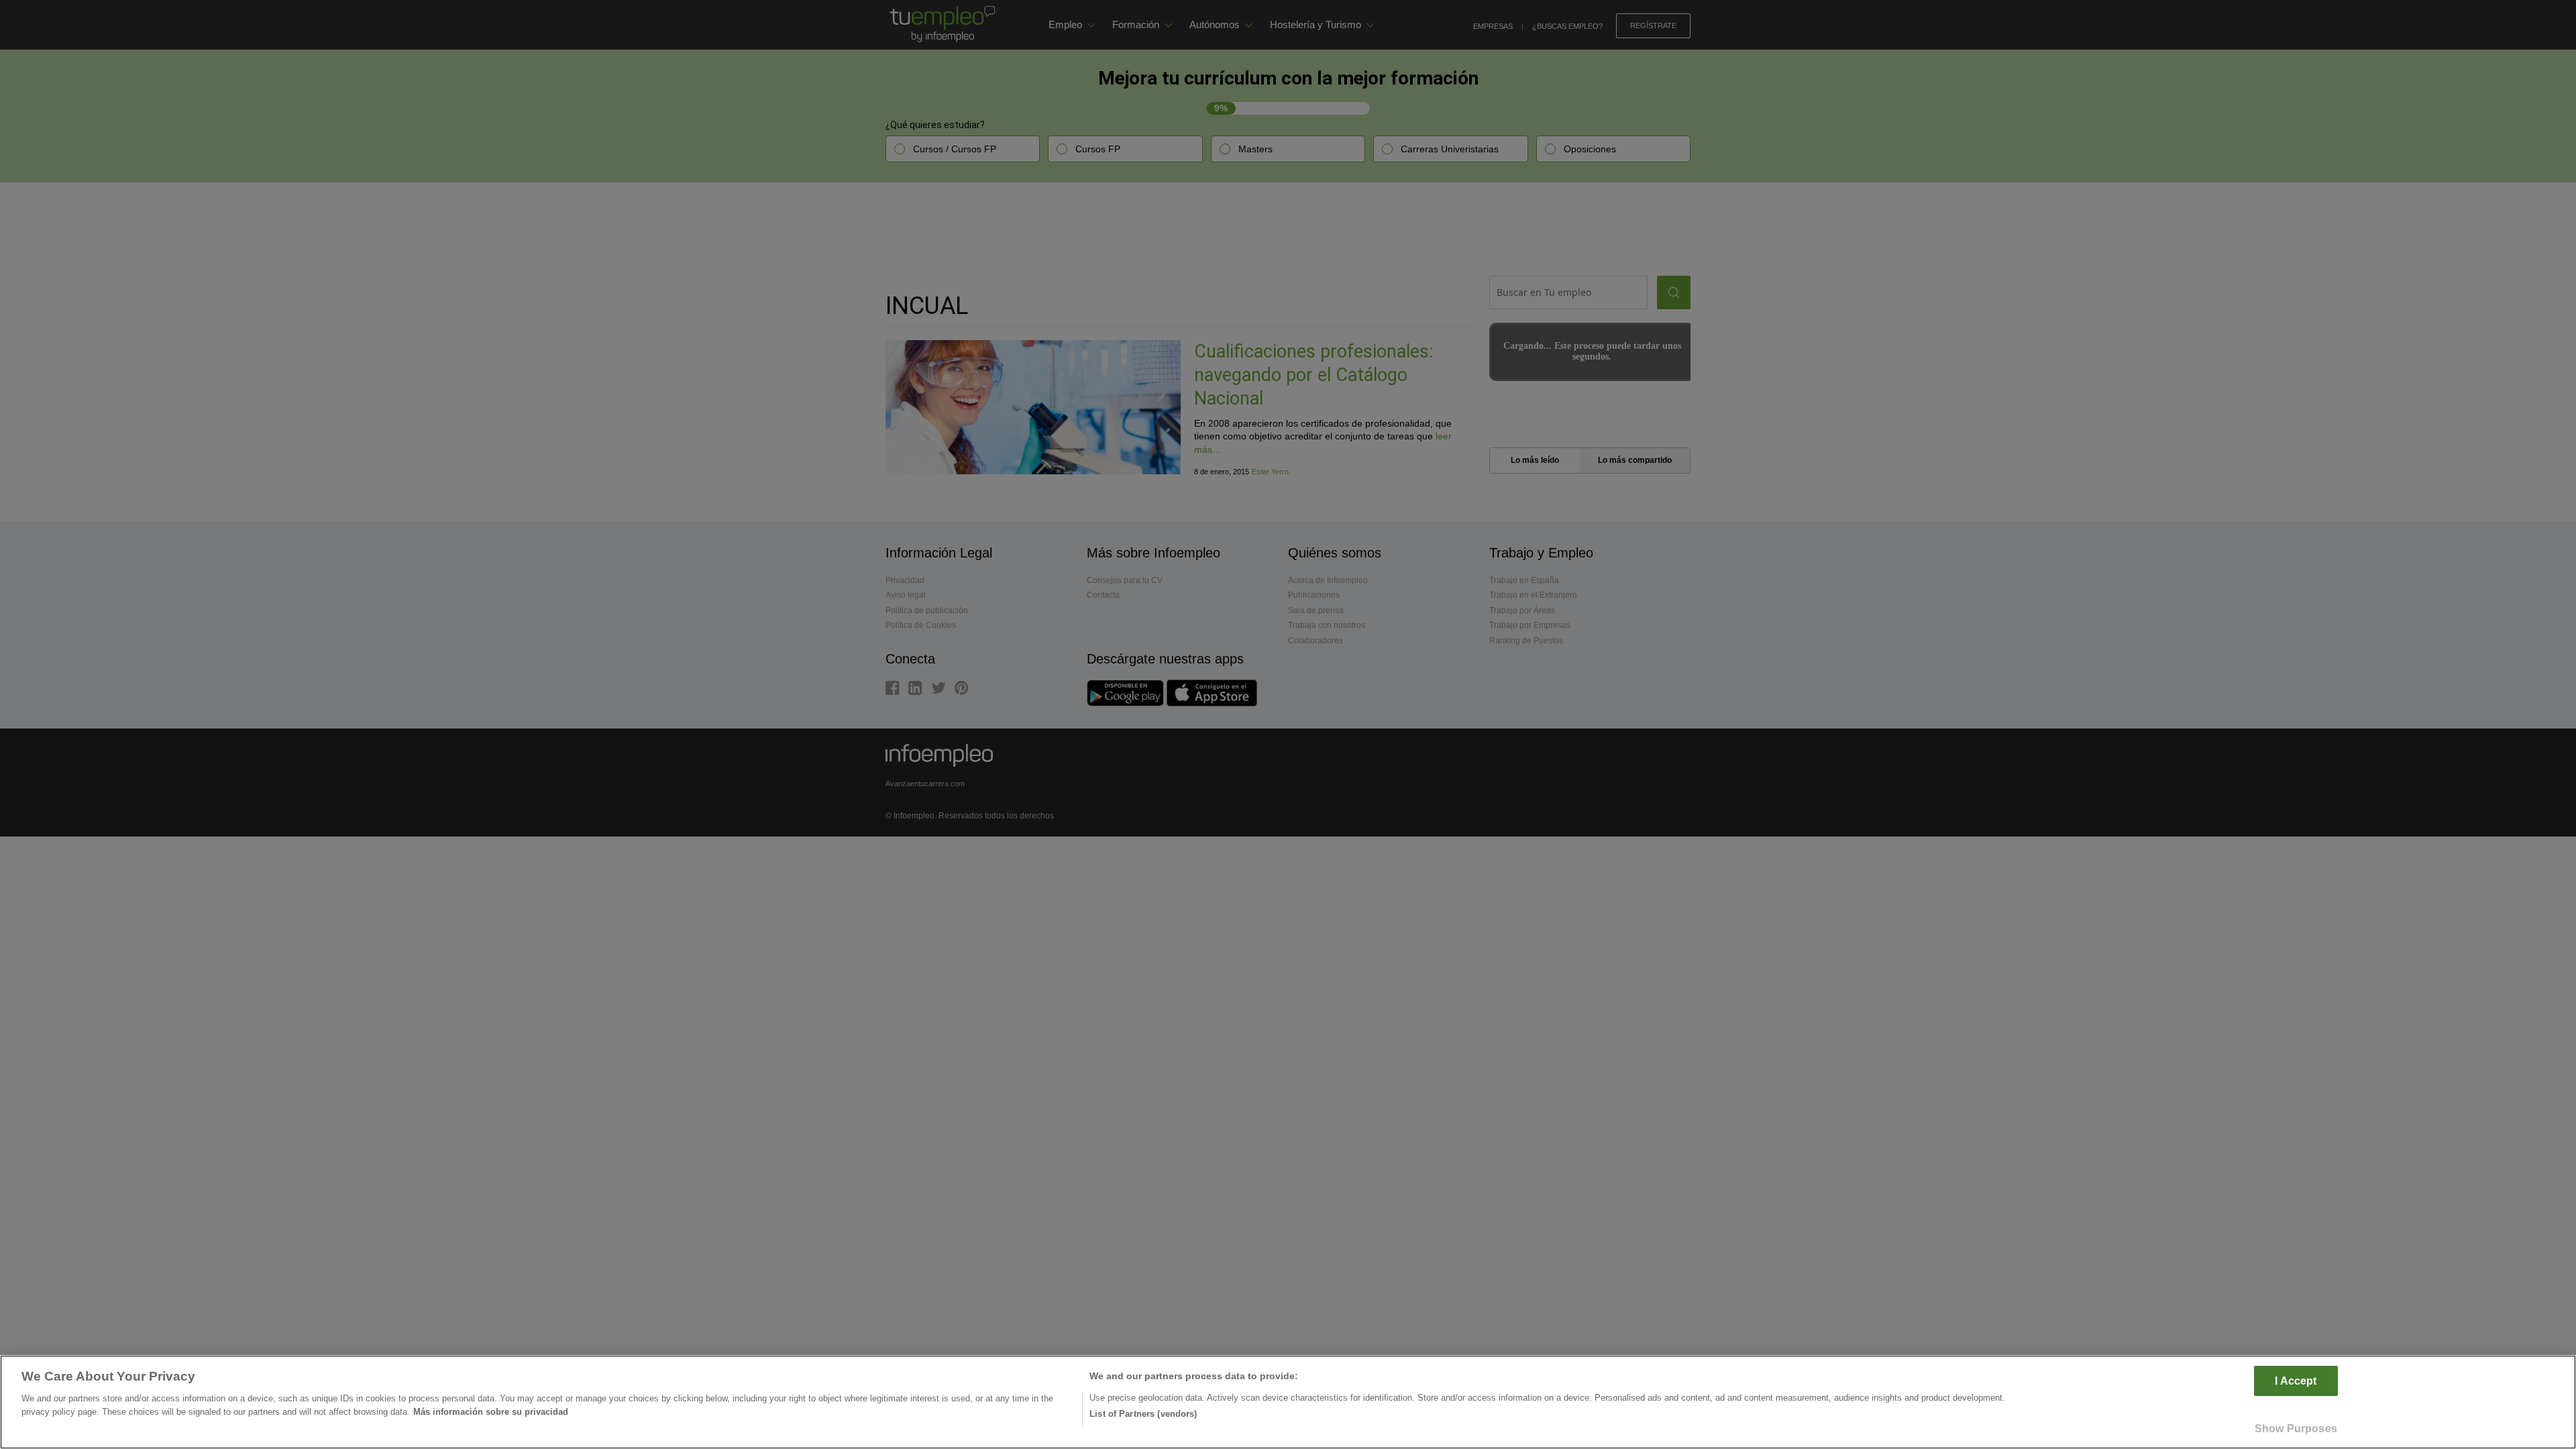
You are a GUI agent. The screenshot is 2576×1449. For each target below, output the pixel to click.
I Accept (2296, 1381)
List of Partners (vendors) (1143, 1414)
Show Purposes (2296, 1428)
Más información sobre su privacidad (491, 1411)
